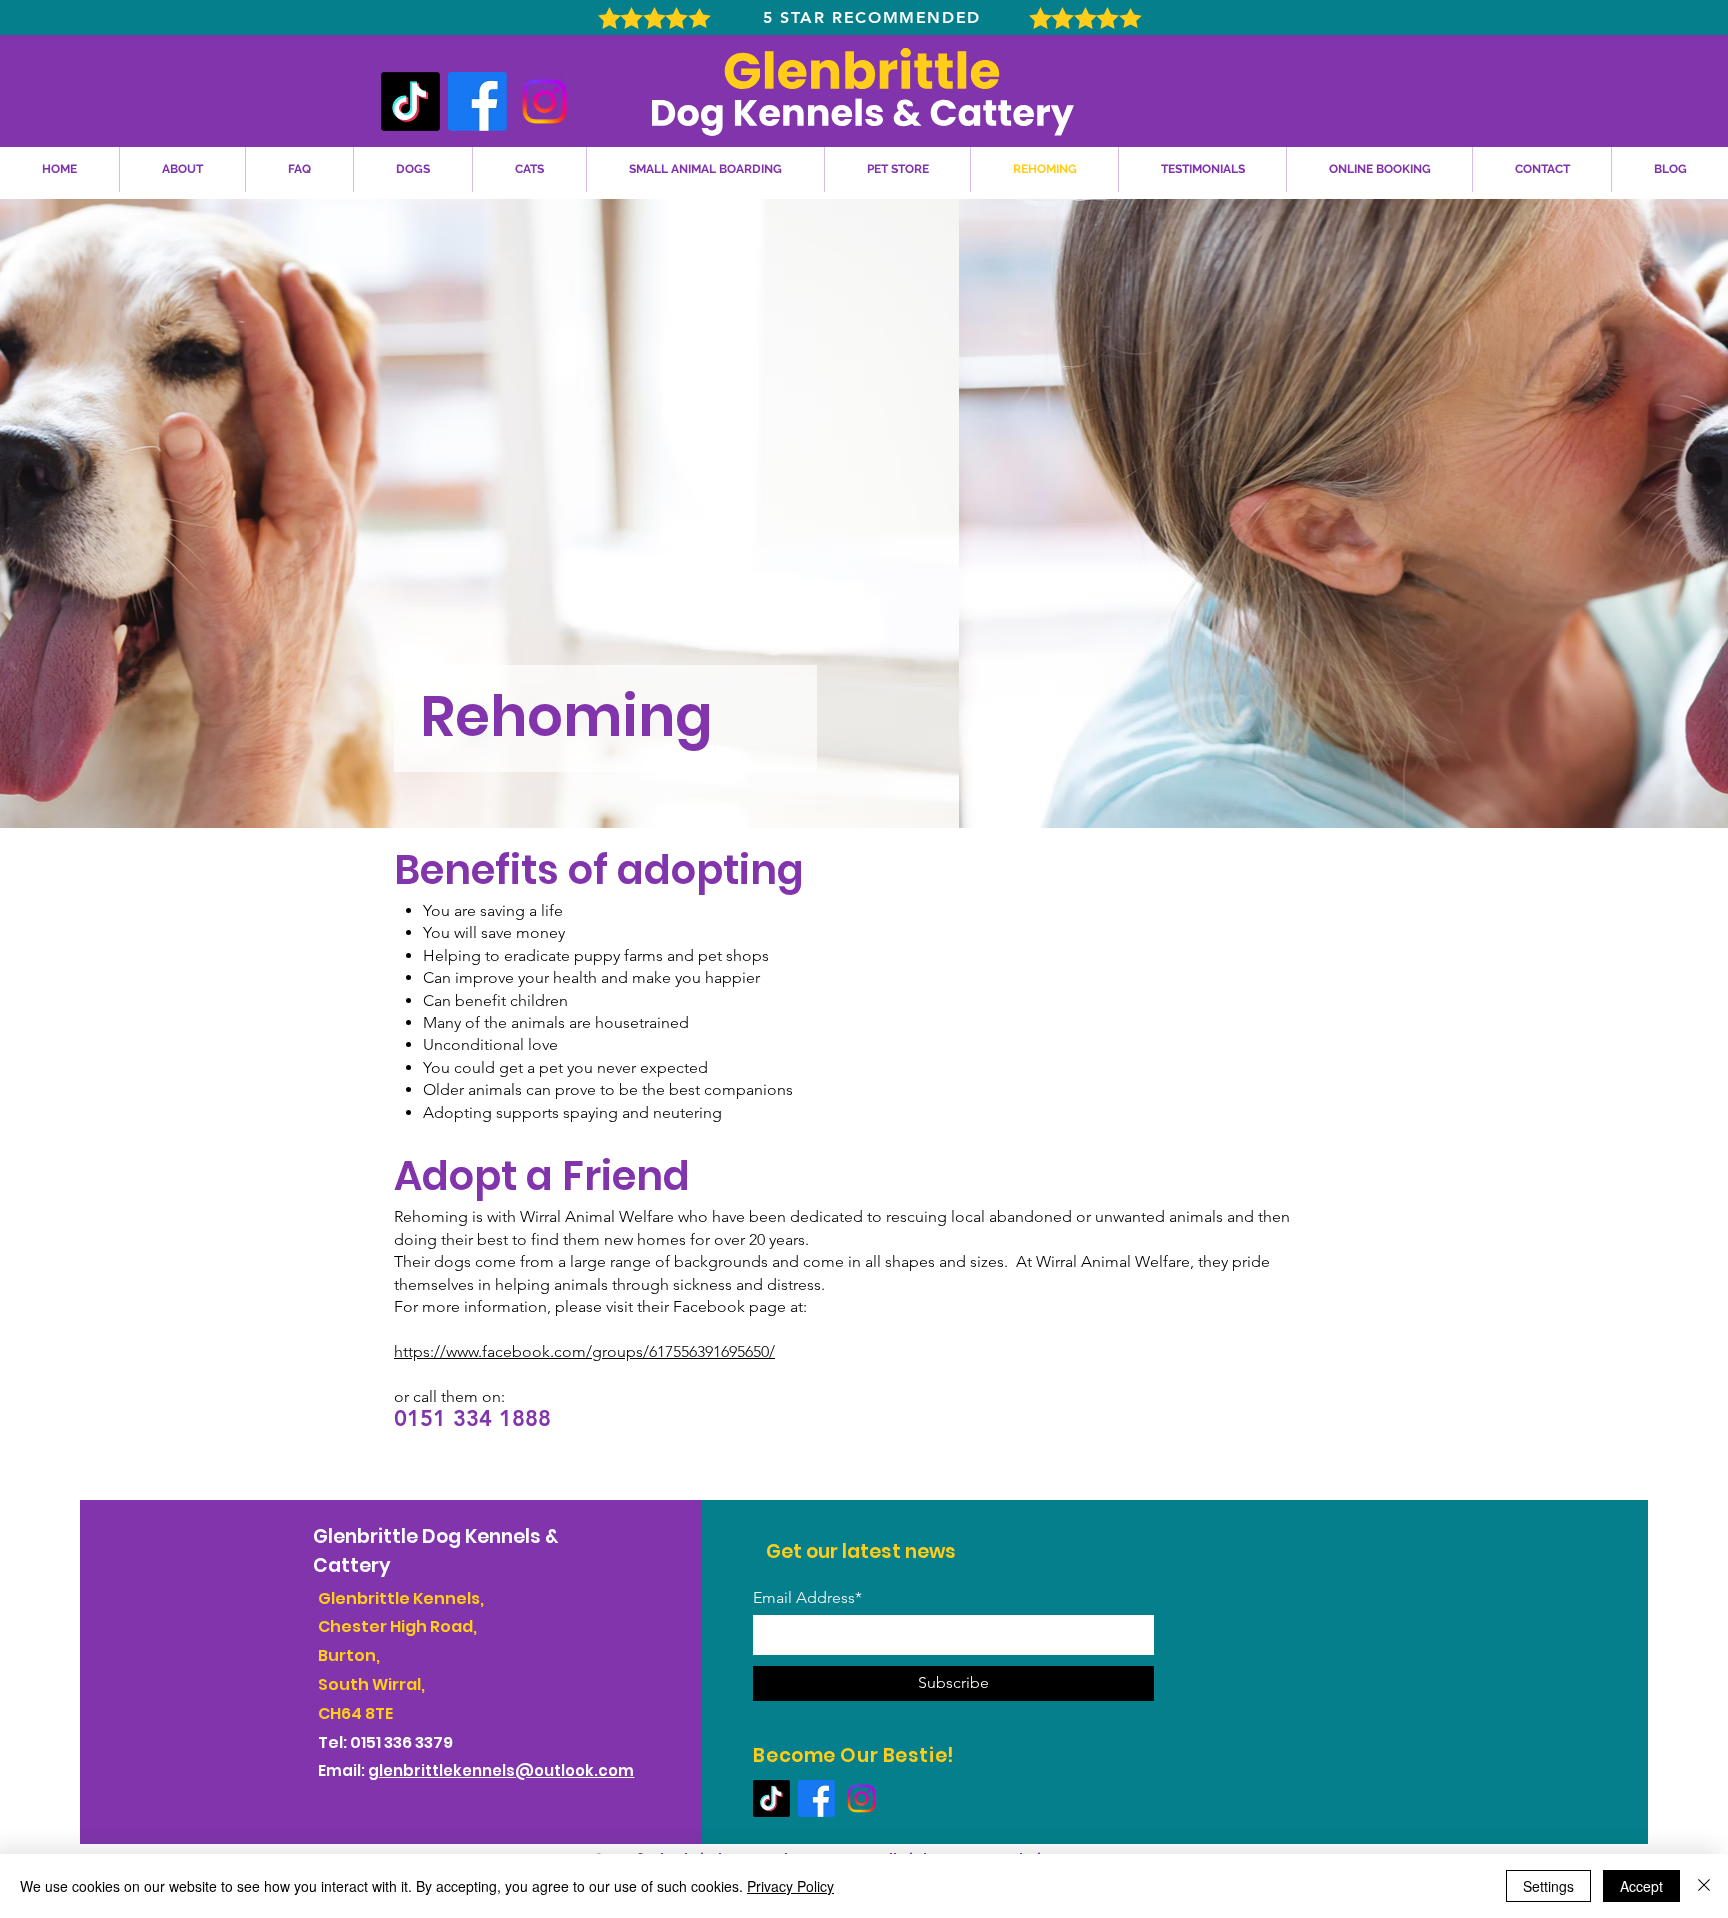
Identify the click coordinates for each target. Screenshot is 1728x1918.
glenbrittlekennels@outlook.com (501, 1770)
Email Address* (807, 1598)
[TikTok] (410, 101)
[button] (413, 169)
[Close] (1704, 1886)
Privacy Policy (790, 1886)
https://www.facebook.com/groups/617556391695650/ (584, 1351)
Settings (1548, 1886)
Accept (1641, 1886)
